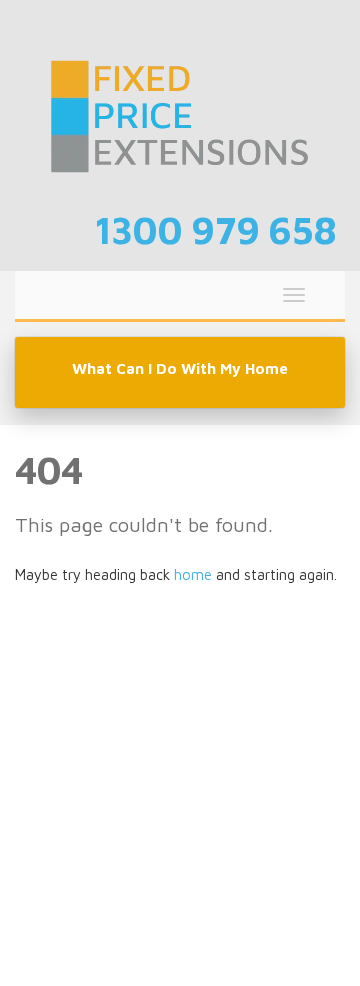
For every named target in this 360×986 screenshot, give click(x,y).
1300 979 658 (215, 229)
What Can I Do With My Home (180, 368)
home (193, 574)
